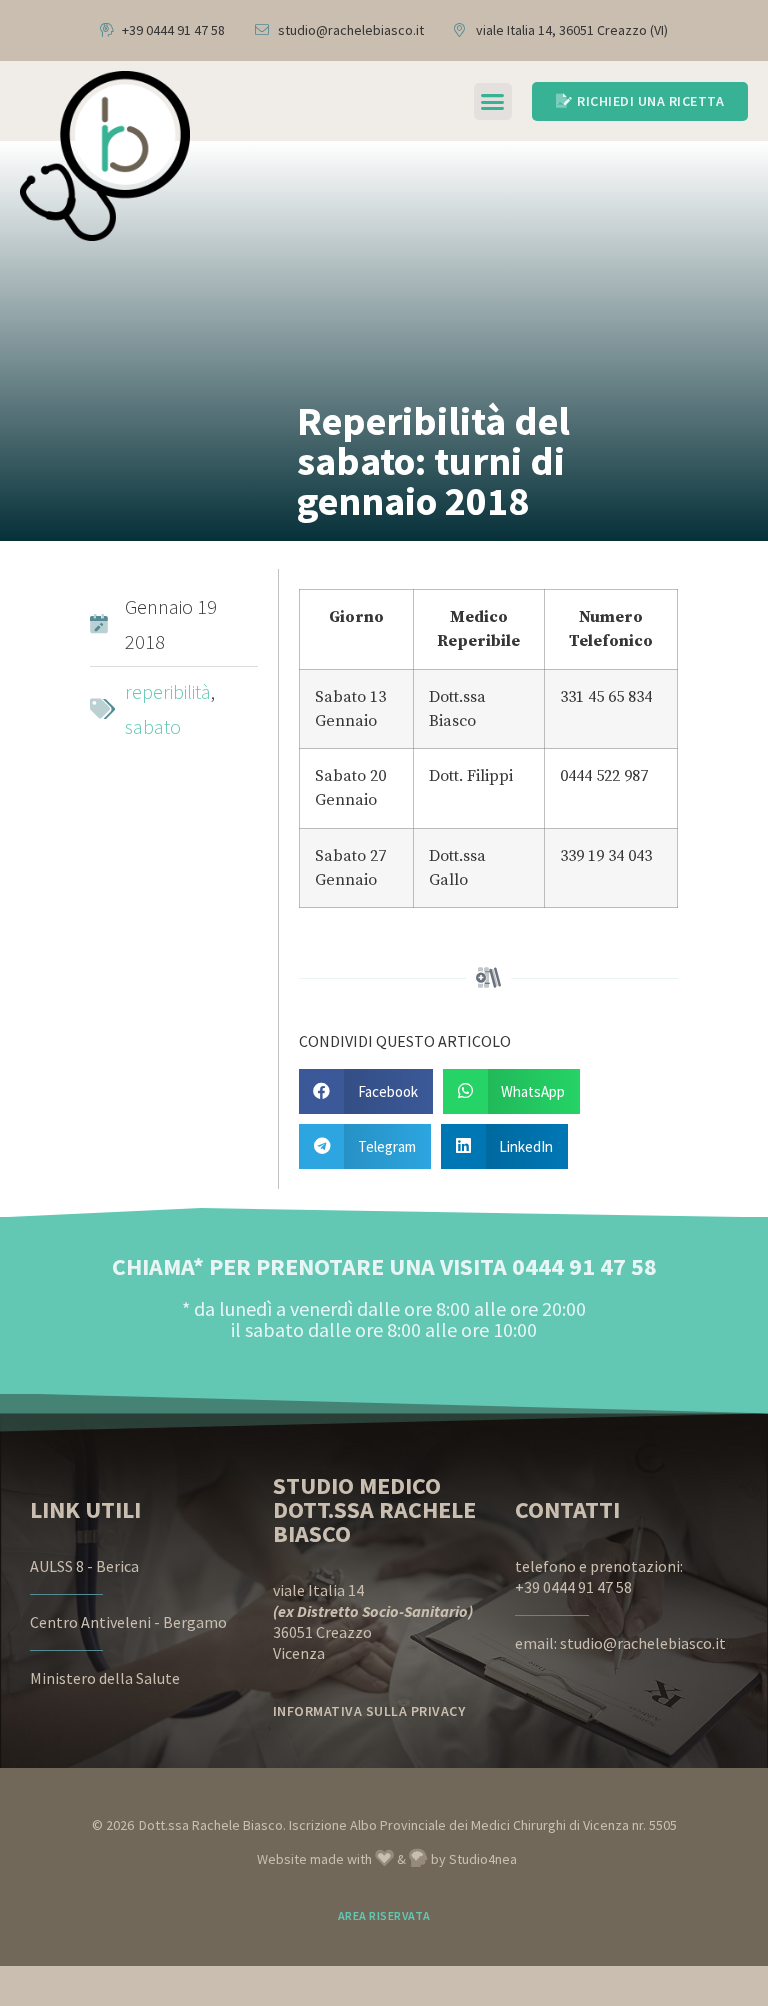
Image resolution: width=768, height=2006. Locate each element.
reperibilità (168, 691)
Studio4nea (483, 1859)
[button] (493, 102)
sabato (153, 726)
